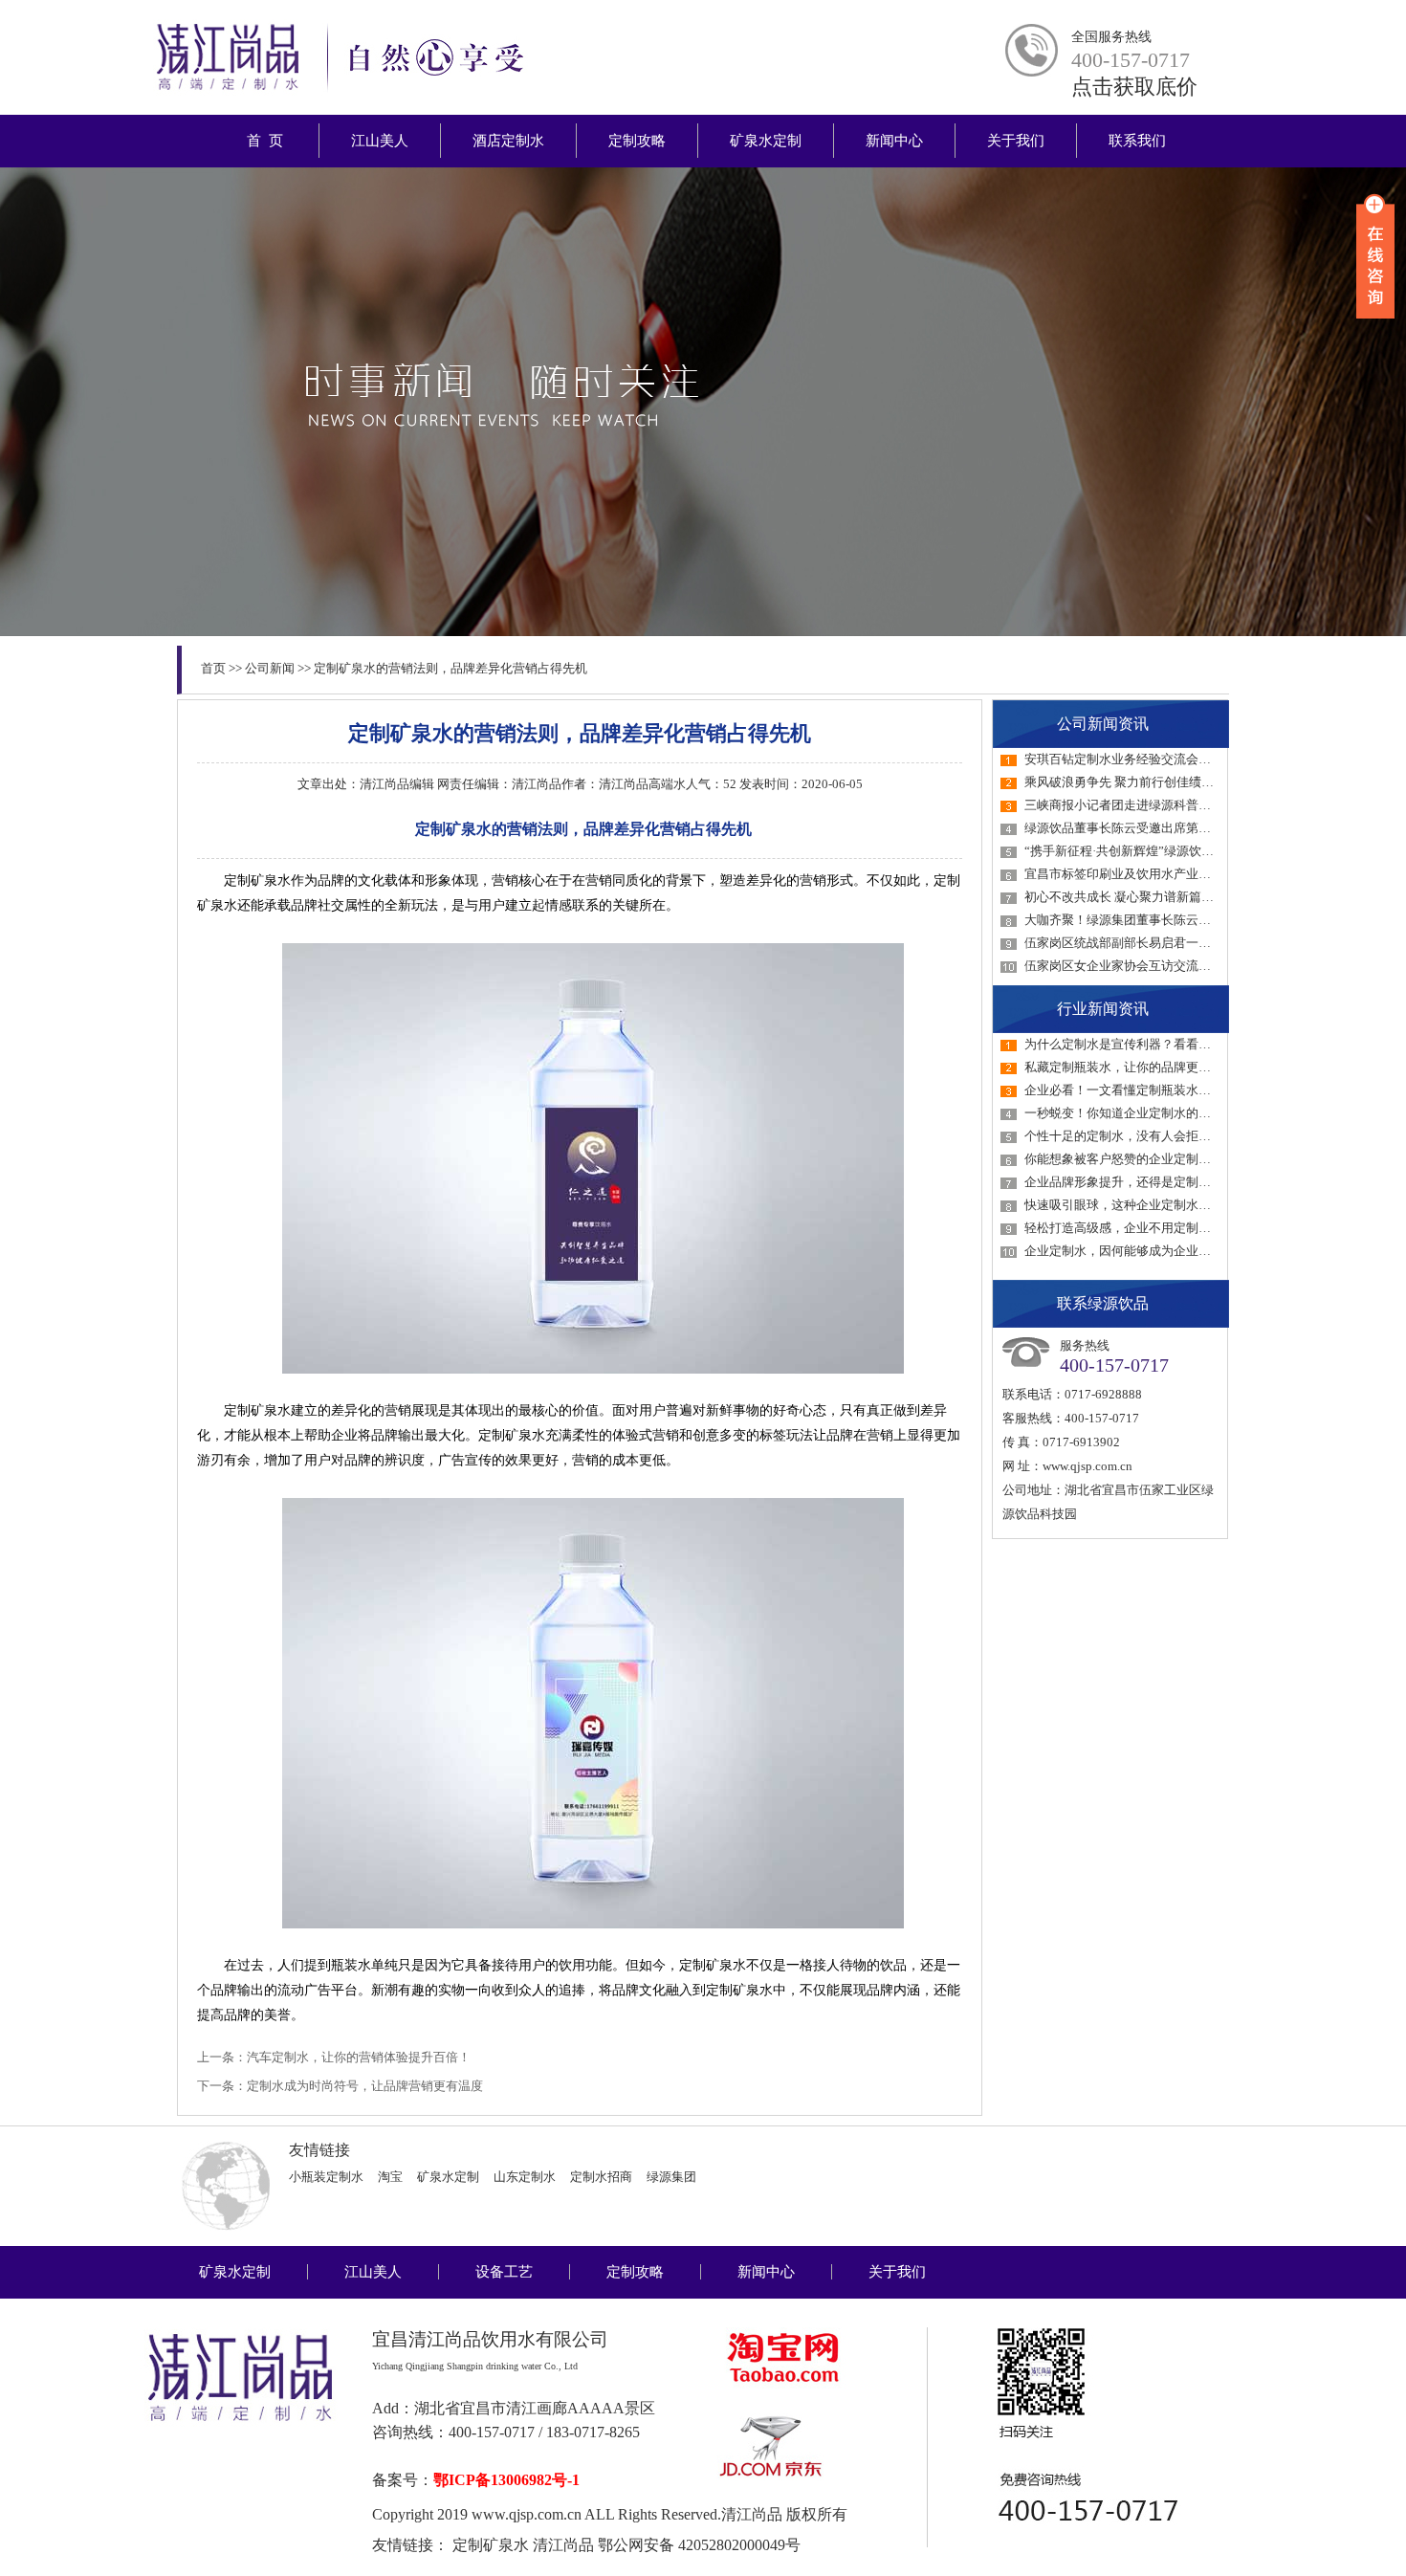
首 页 (265, 141)
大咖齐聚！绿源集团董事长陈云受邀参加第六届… (1161, 920)
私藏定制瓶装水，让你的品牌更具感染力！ (1142, 1067)
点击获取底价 (1134, 87)
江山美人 (380, 141)
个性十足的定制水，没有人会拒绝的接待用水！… (1161, 1136)
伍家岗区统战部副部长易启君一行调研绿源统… (1155, 943)
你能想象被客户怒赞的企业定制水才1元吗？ (1146, 1159)
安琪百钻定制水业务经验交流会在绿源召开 (1142, 759)
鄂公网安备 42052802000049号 (699, 2545)
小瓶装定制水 (326, 2177)
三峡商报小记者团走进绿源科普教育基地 (1136, 805)
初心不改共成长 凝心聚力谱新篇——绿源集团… (1156, 897)
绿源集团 (671, 2177)
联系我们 (1137, 141)
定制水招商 (601, 2177)
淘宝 (390, 2177)
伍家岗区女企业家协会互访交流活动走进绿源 (1149, 966)
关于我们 (1016, 141)
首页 (213, 668)
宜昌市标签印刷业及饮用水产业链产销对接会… (1155, 874)
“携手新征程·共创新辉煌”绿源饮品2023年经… (1151, 851)
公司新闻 (270, 668)
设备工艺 (504, 2272)
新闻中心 (894, 141)
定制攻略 (637, 141)
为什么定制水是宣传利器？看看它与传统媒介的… (1161, 1044)
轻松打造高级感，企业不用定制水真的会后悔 (1149, 1228)
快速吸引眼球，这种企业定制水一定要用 (1136, 1205)
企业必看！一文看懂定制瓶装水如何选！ (1136, 1090)
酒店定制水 (508, 141)
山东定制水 (525, 2177)
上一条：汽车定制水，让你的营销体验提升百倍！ (334, 2057)
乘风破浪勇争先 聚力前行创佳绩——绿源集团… (1156, 782)
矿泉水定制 (766, 141)
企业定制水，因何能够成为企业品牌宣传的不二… (1161, 1251)
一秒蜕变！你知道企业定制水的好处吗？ (1136, 1113)
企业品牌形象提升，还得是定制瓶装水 (1130, 1182)
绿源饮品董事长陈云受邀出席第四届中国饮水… (1155, 828)
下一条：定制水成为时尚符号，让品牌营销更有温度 (340, 2086)
